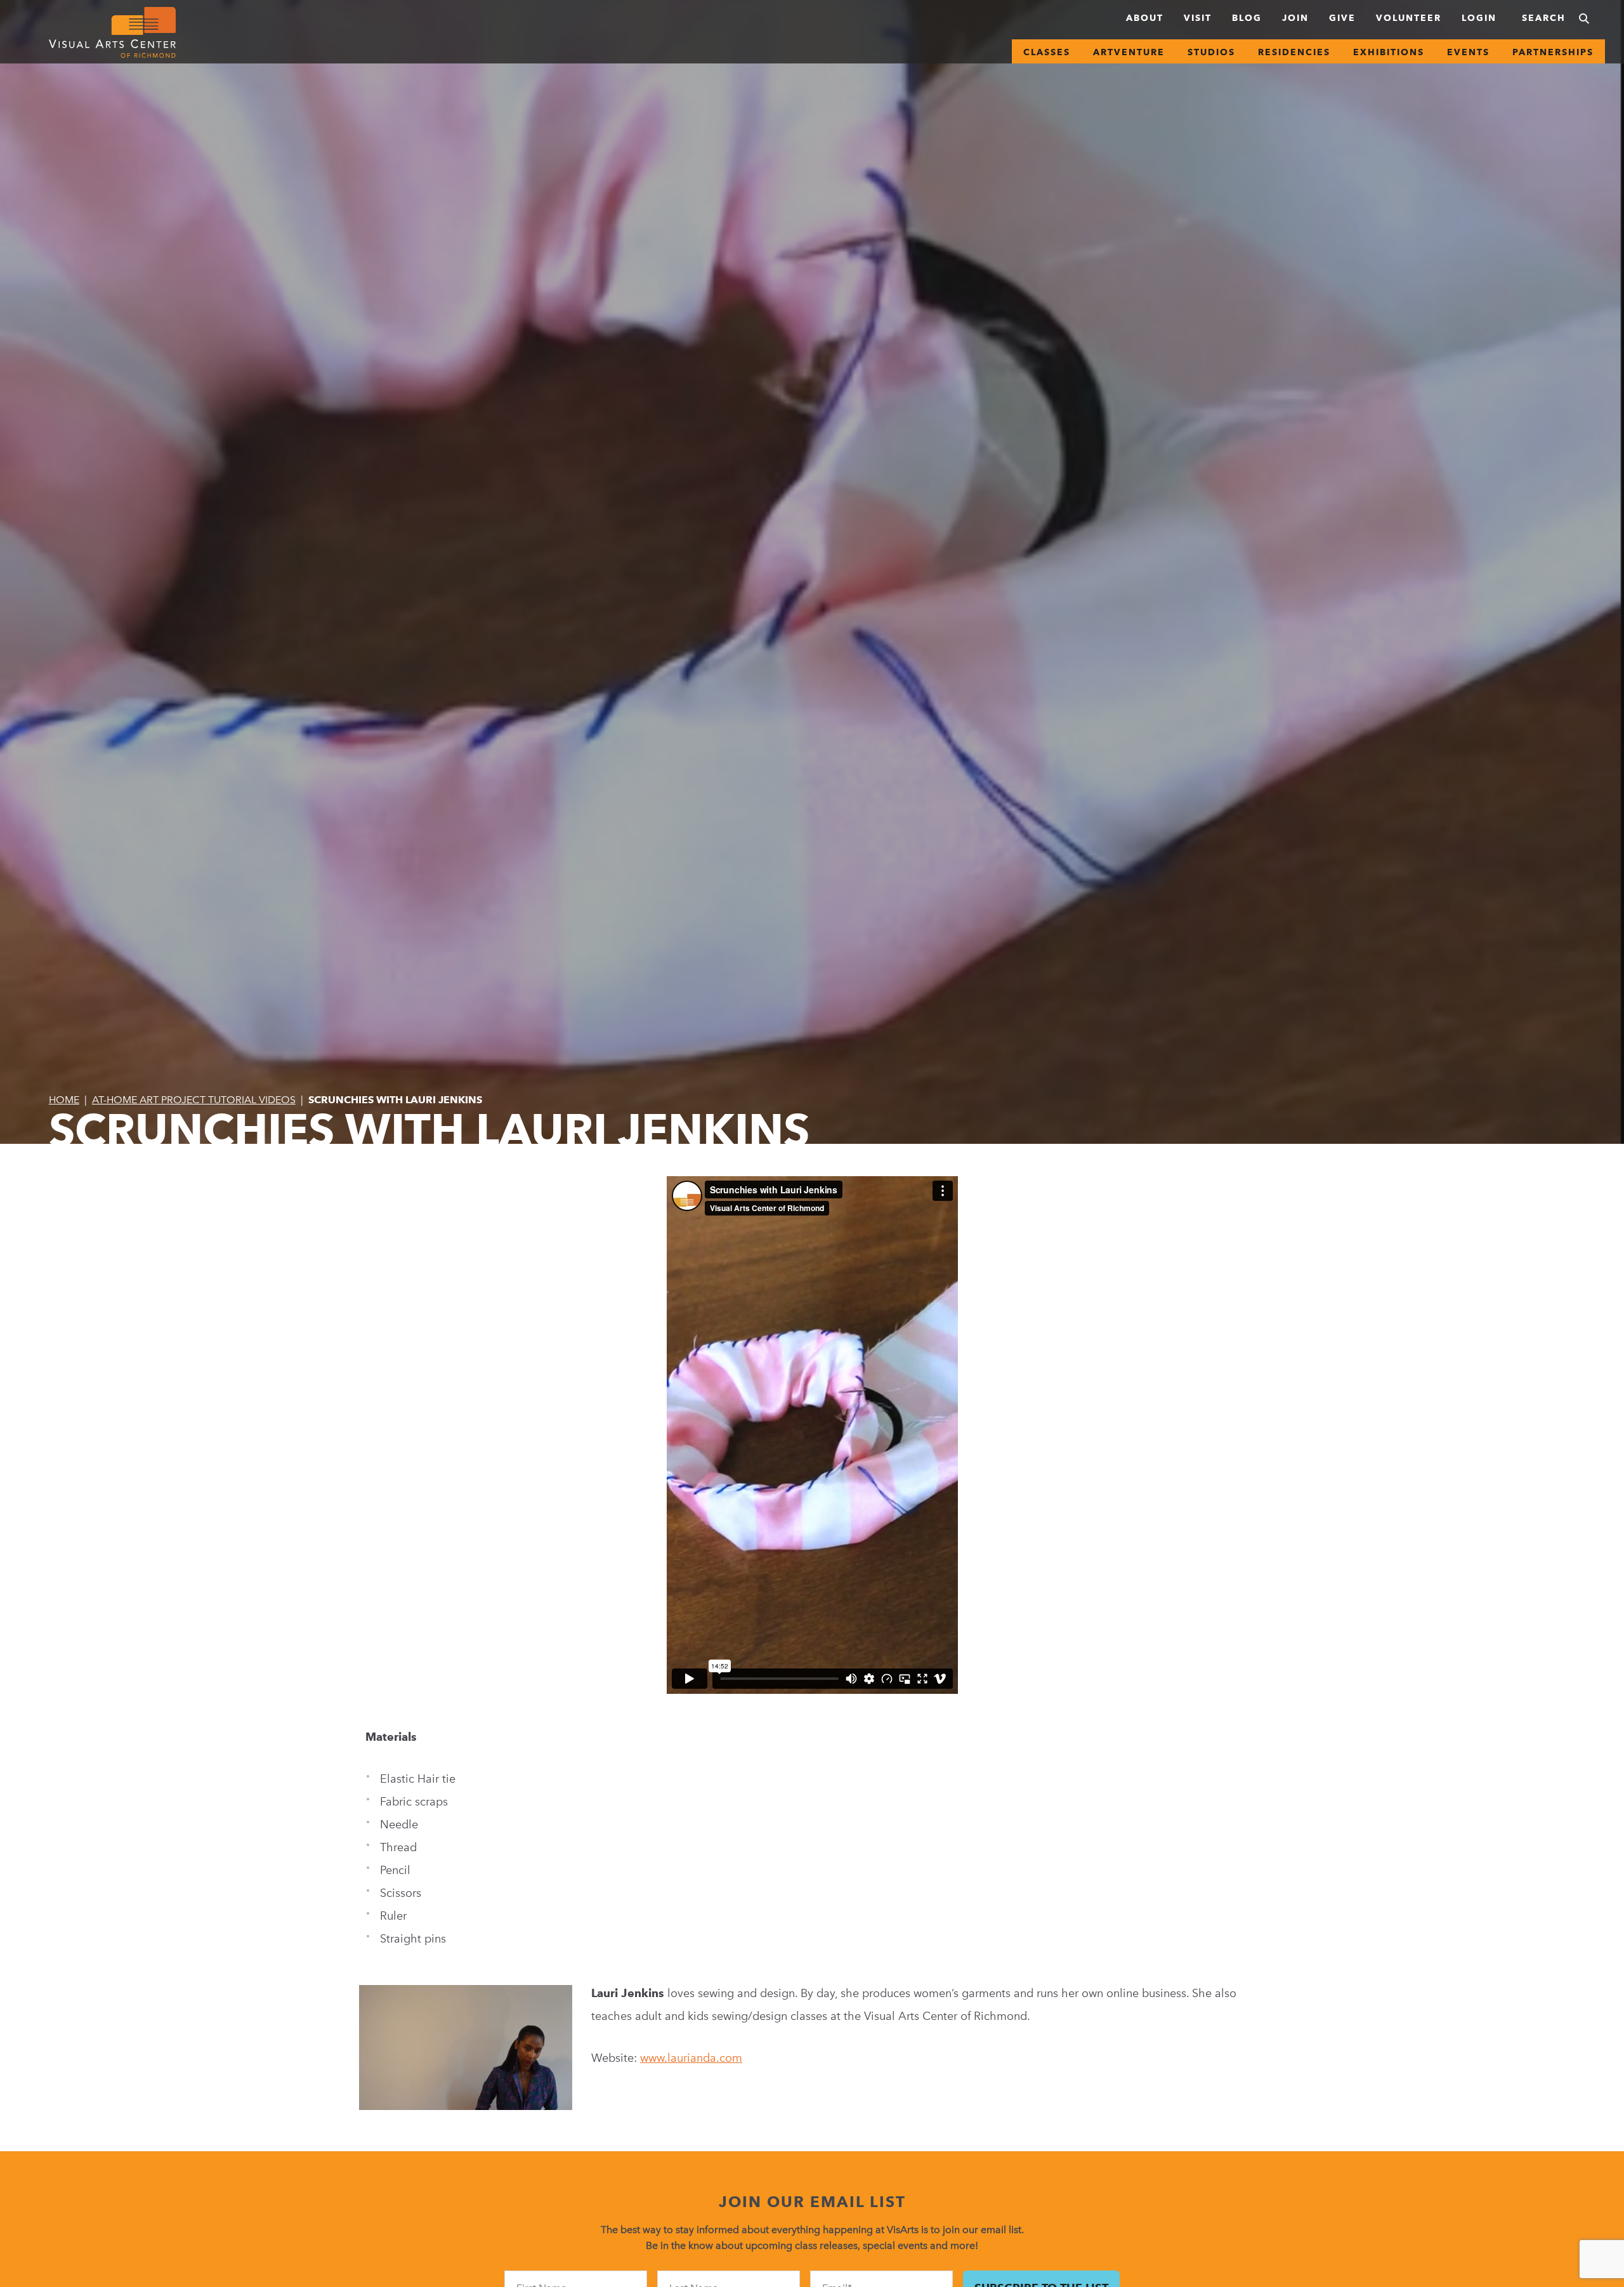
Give (1342, 18)
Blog (1247, 18)
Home (64, 1100)
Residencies (1294, 52)
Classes (1047, 52)
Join (1295, 18)
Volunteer (1409, 18)
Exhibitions (1389, 52)
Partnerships (1553, 52)
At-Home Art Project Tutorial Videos (194, 1100)
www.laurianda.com (691, 2058)
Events (1468, 52)
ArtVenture (1129, 52)
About (1145, 18)
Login (1479, 18)
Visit (1198, 18)
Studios (1211, 52)
